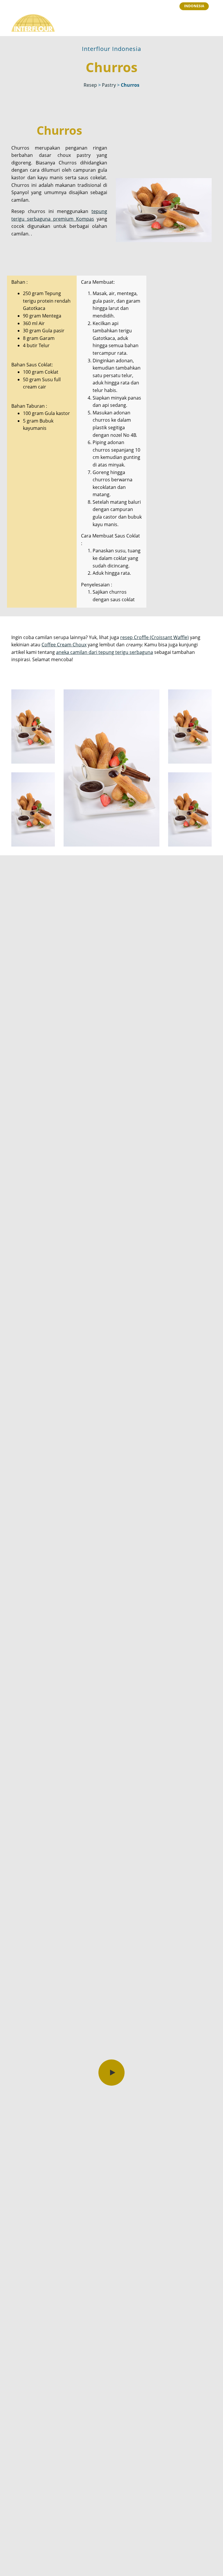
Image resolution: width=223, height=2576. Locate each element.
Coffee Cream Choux (64, 645)
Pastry (109, 85)
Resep (90, 85)
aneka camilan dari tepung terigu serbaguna (105, 652)
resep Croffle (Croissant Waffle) (154, 637)
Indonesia (194, 6)
